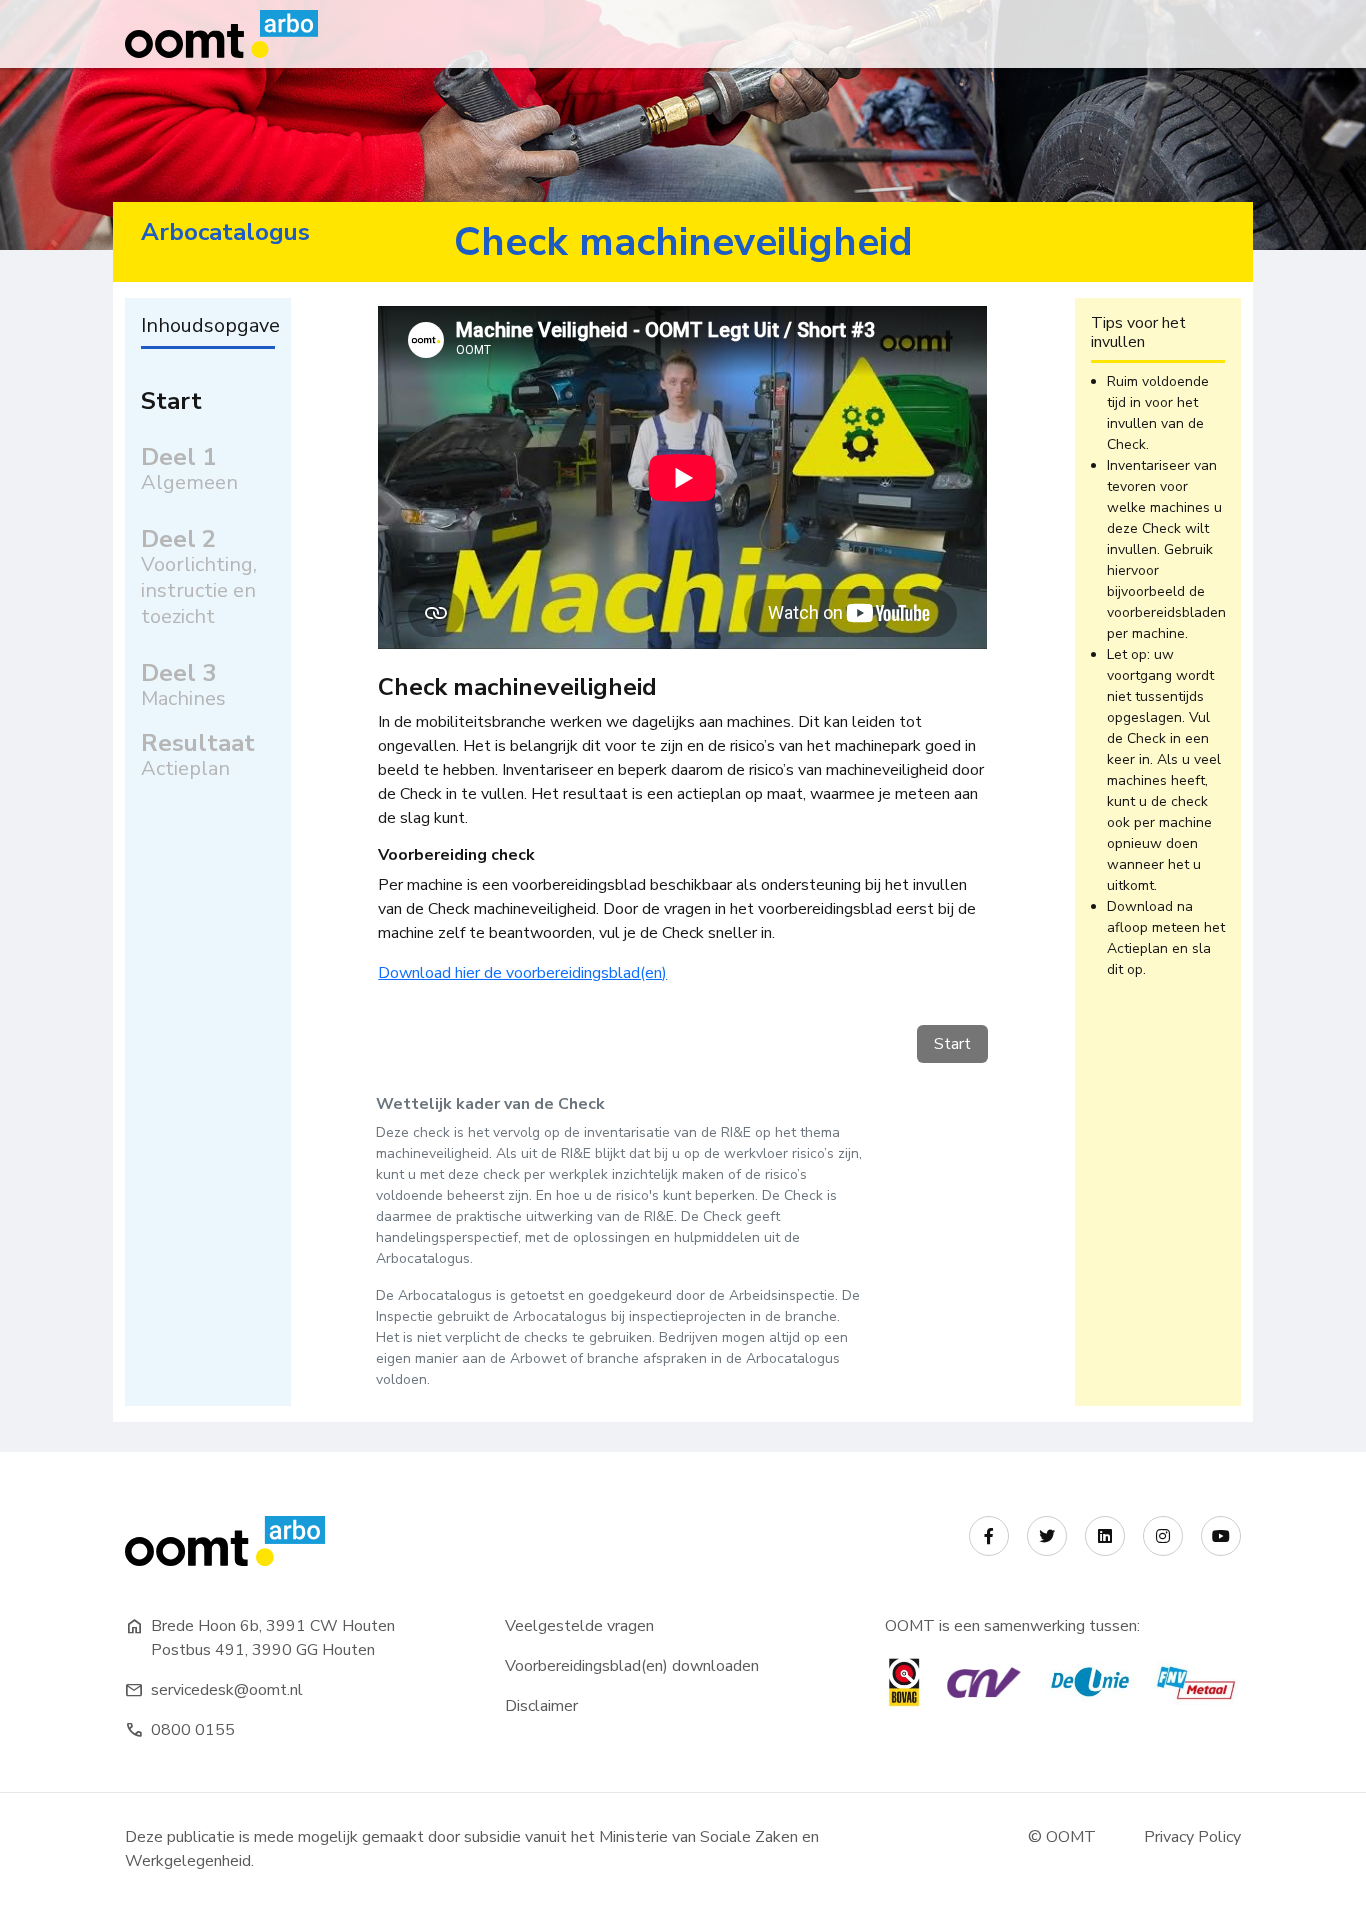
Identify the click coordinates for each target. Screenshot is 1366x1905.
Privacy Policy (1192, 1837)
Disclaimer (541, 1706)
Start (171, 401)
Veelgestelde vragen (579, 1626)
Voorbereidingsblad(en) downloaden (632, 1666)
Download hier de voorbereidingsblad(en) (522, 973)
